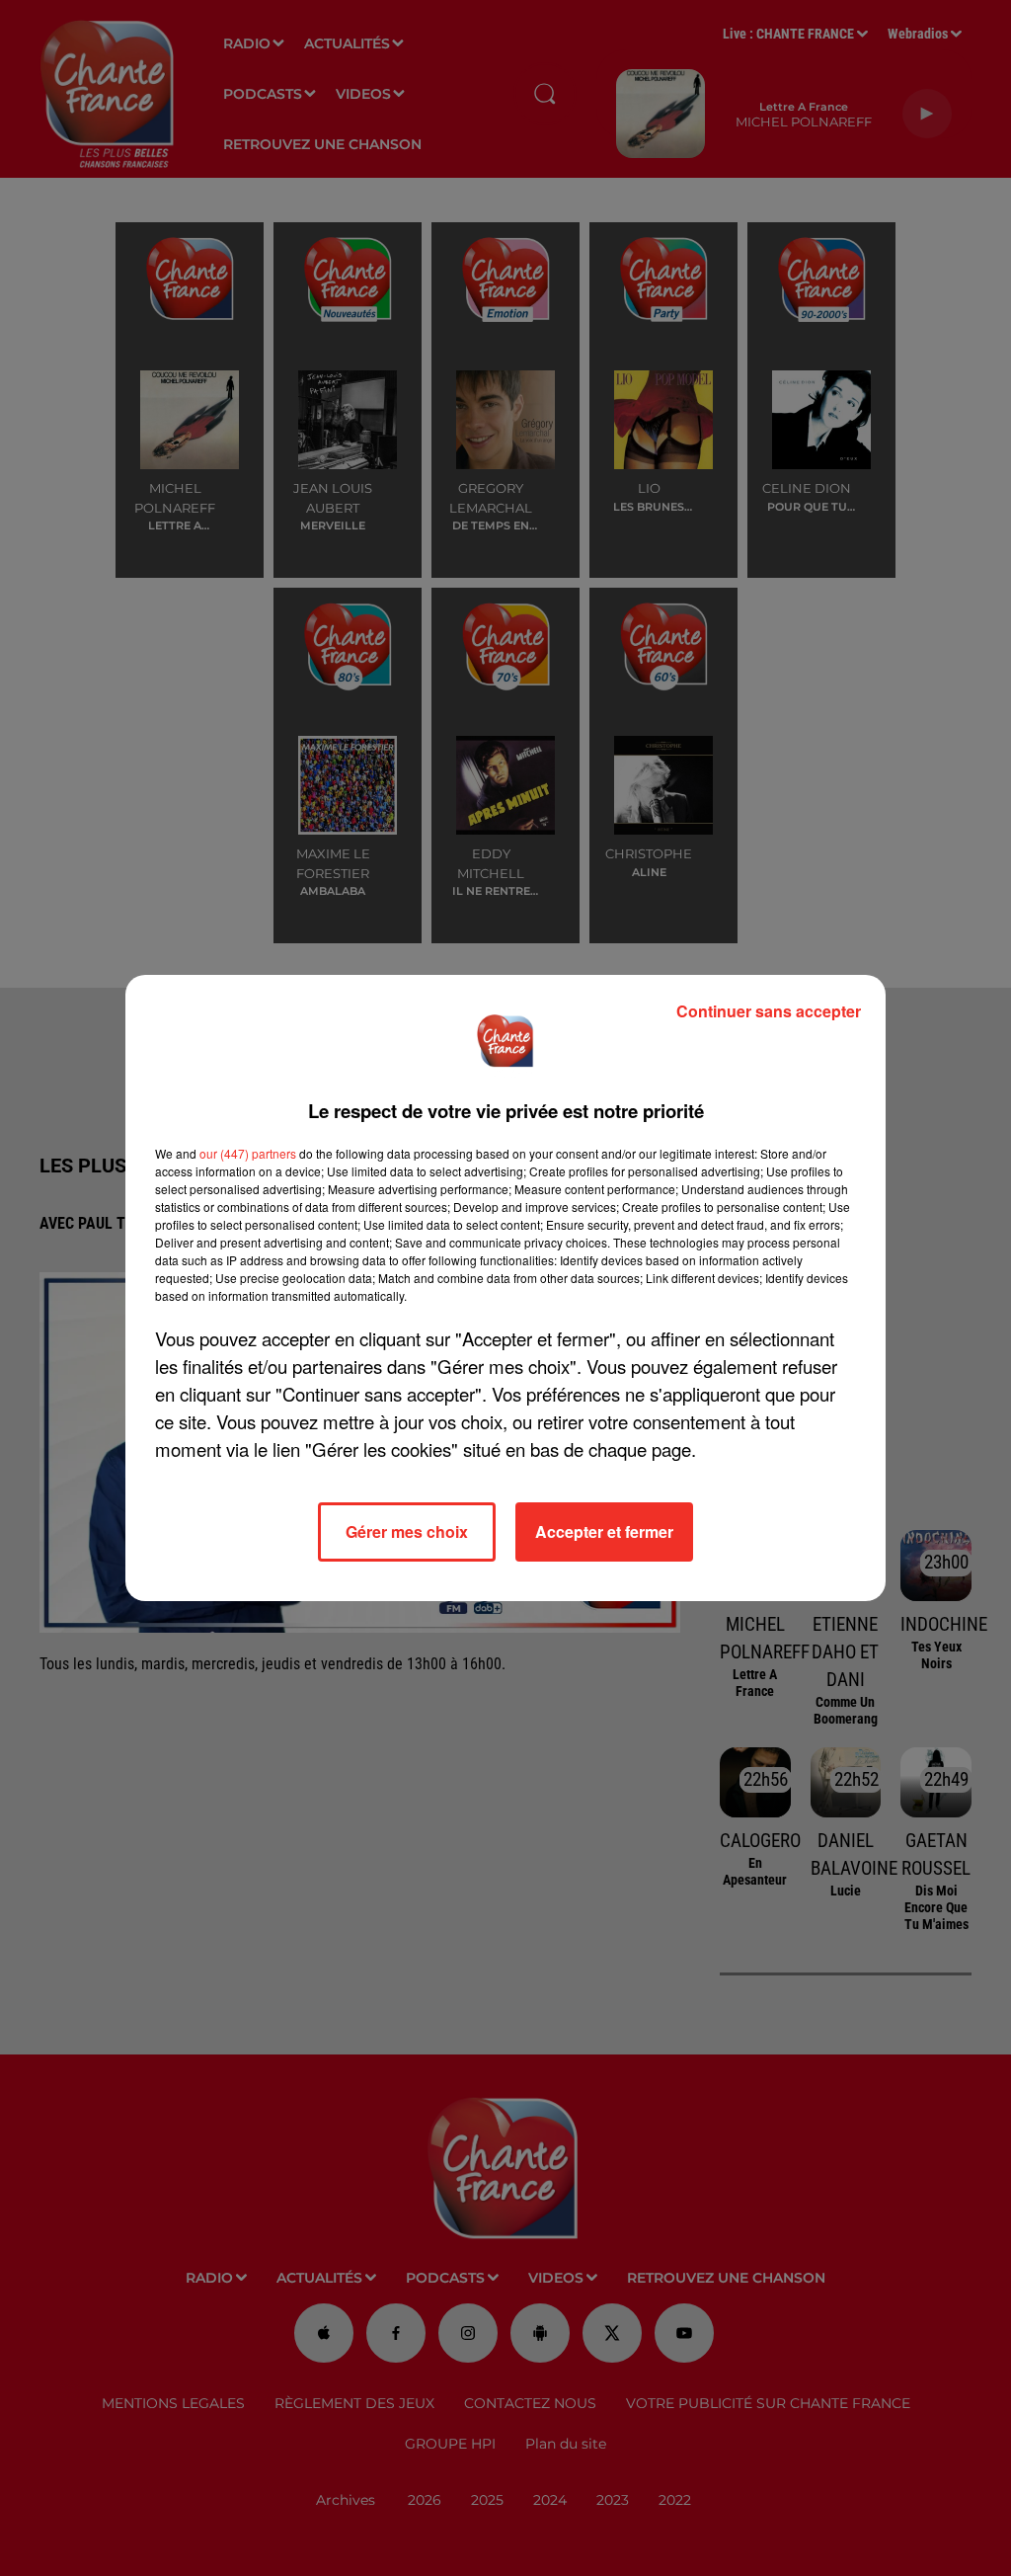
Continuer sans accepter (769, 1011)
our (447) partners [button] (248, 1153)
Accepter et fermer (604, 1531)
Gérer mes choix (407, 1531)
